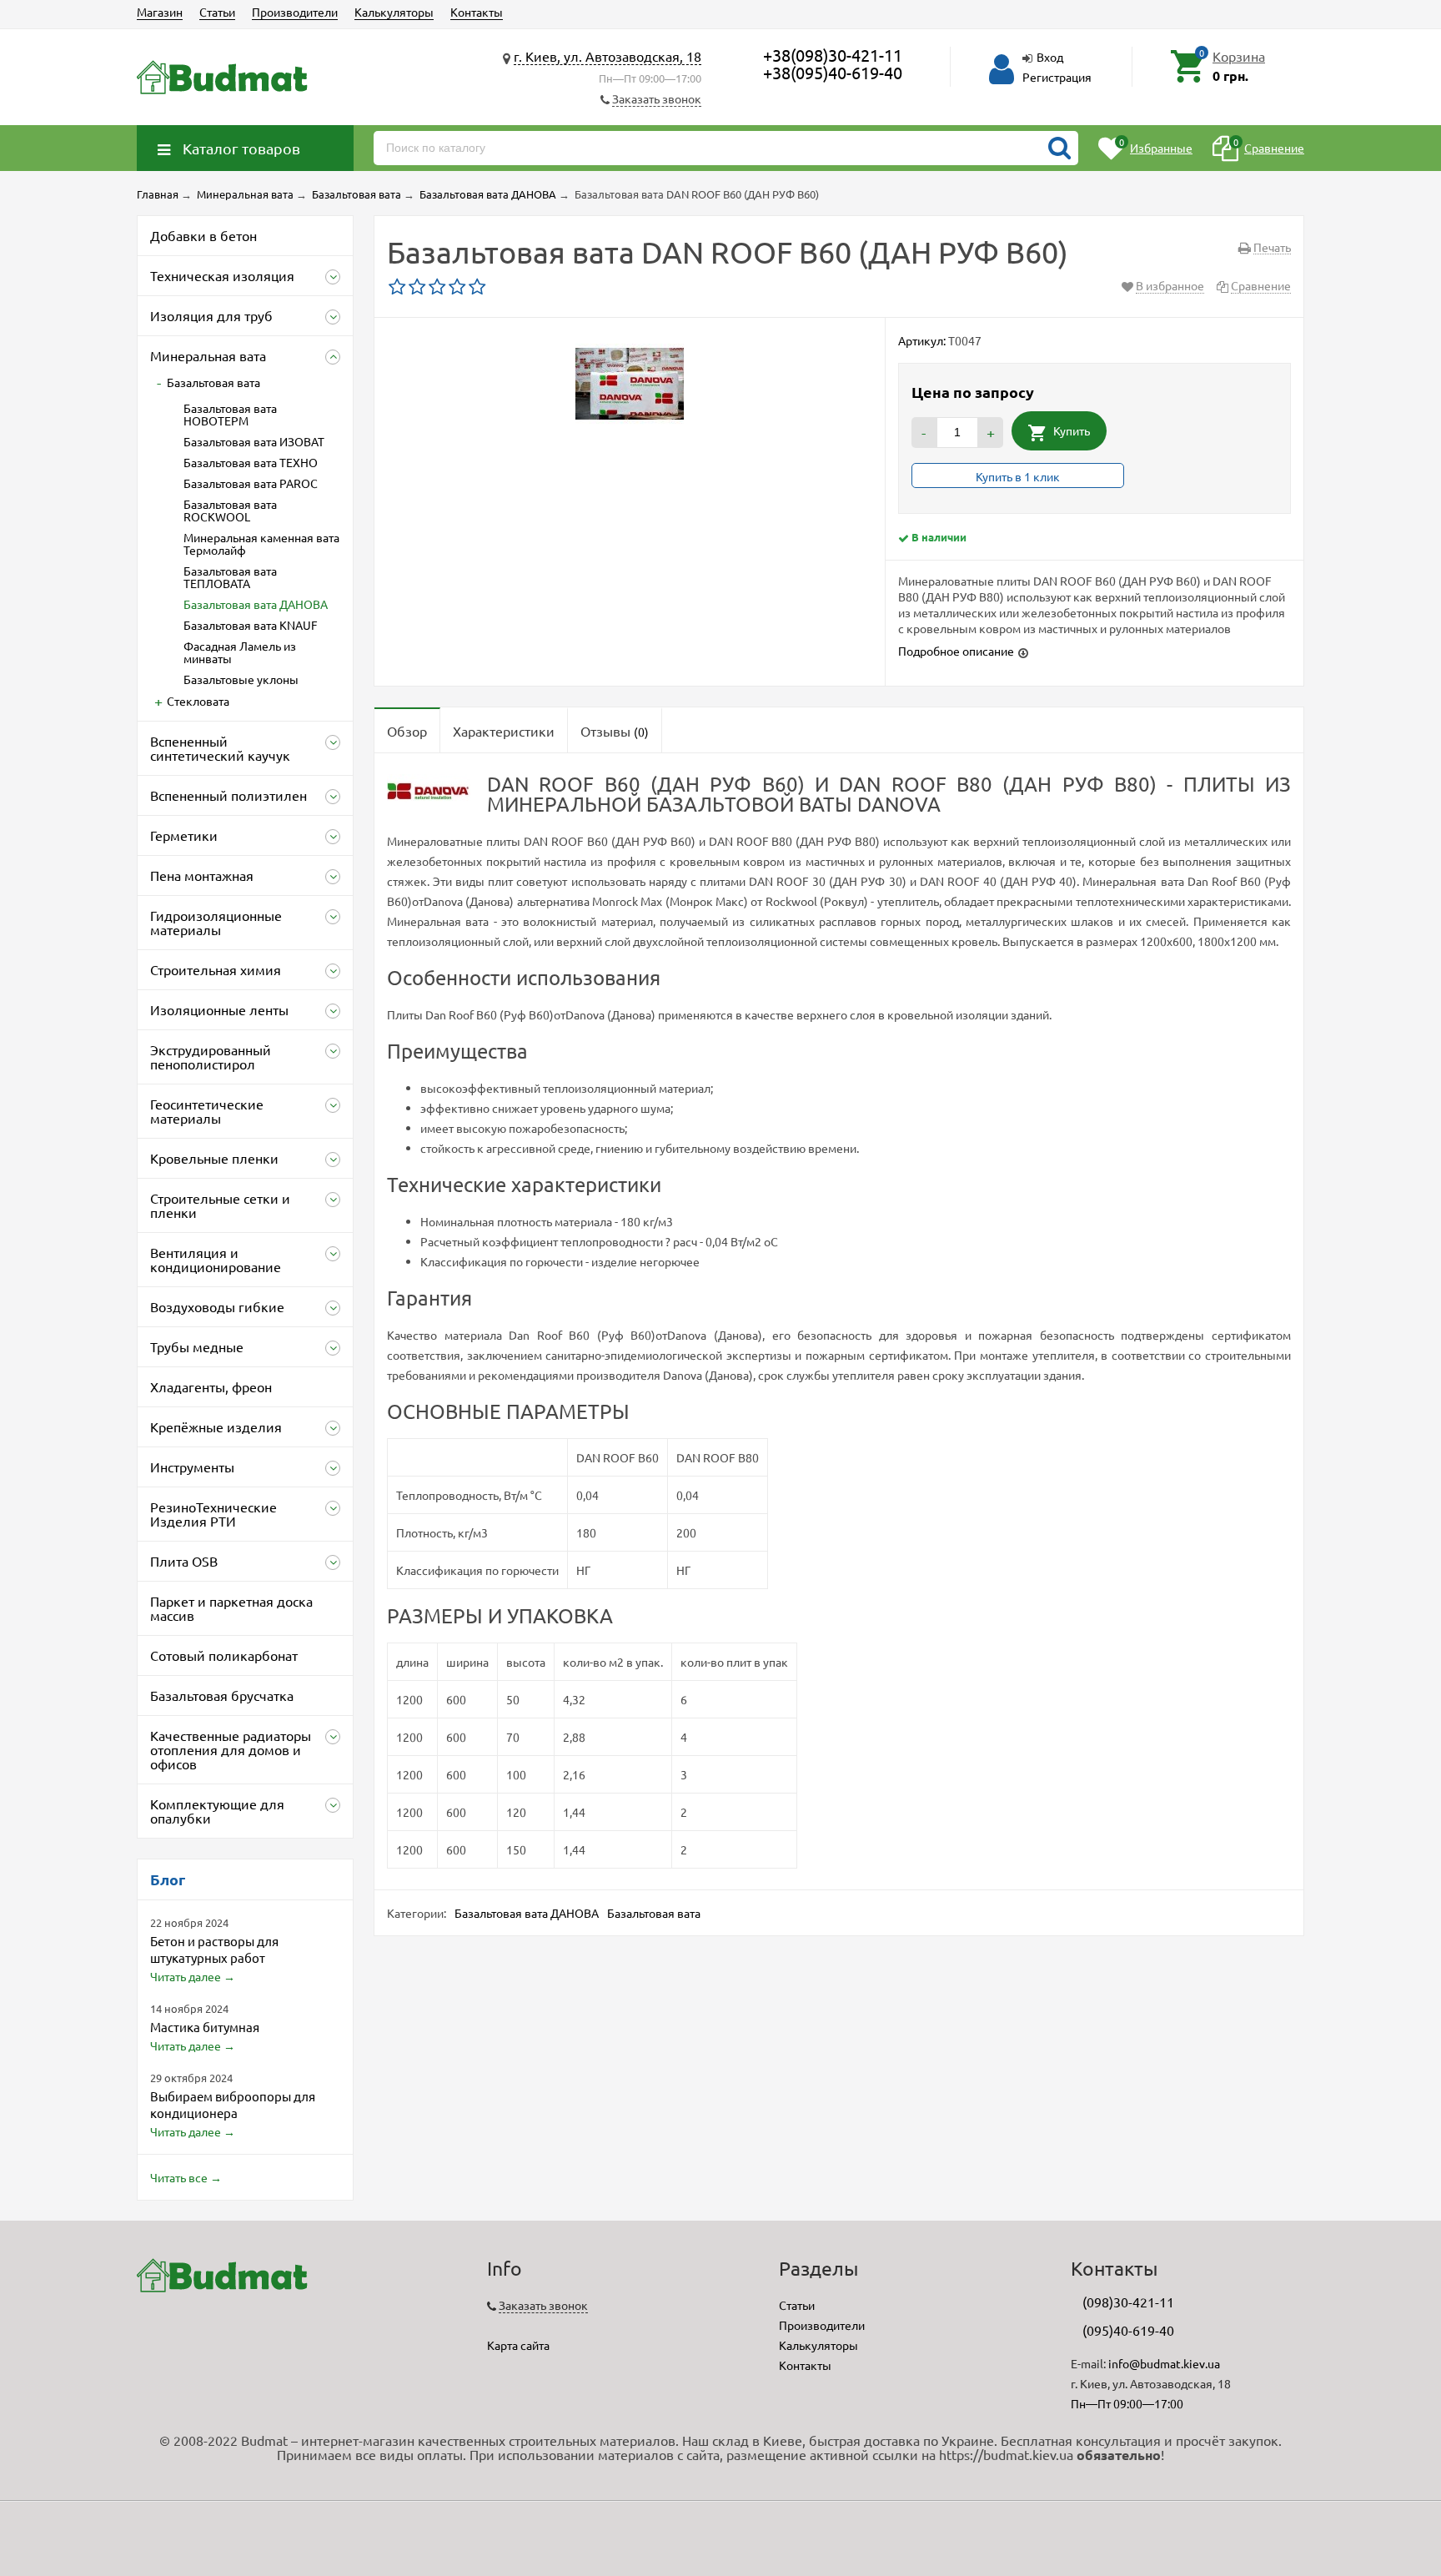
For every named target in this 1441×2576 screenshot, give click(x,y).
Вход (1050, 57)
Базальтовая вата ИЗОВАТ (254, 441)
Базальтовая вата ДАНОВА (256, 604)
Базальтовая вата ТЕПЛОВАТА (230, 577)
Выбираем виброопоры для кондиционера (233, 2104)
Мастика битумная (205, 2027)
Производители (295, 12)
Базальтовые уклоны (241, 679)
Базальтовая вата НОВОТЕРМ (230, 414)
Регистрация (1057, 77)
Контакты (477, 12)
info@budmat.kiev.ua (1164, 2363)
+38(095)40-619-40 (833, 72)
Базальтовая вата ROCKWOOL (230, 510)
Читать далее (186, 1976)
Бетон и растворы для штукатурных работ (214, 1949)
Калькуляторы (394, 12)
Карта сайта (518, 2345)
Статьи (217, 12)
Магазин (160, 12)
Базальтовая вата (213, 382)
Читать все (179, 2177)
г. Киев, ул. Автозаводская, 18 (608, 56)
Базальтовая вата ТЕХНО (251, 462)
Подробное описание (956, 651)
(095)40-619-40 (1128, 2330)
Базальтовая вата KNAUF (251, 625)
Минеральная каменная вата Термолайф (261, 543)
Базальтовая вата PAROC (251, 483)
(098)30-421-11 (1128, 2302)
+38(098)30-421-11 (833, 55)
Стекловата (198, 701)
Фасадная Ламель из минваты (240, 652)
